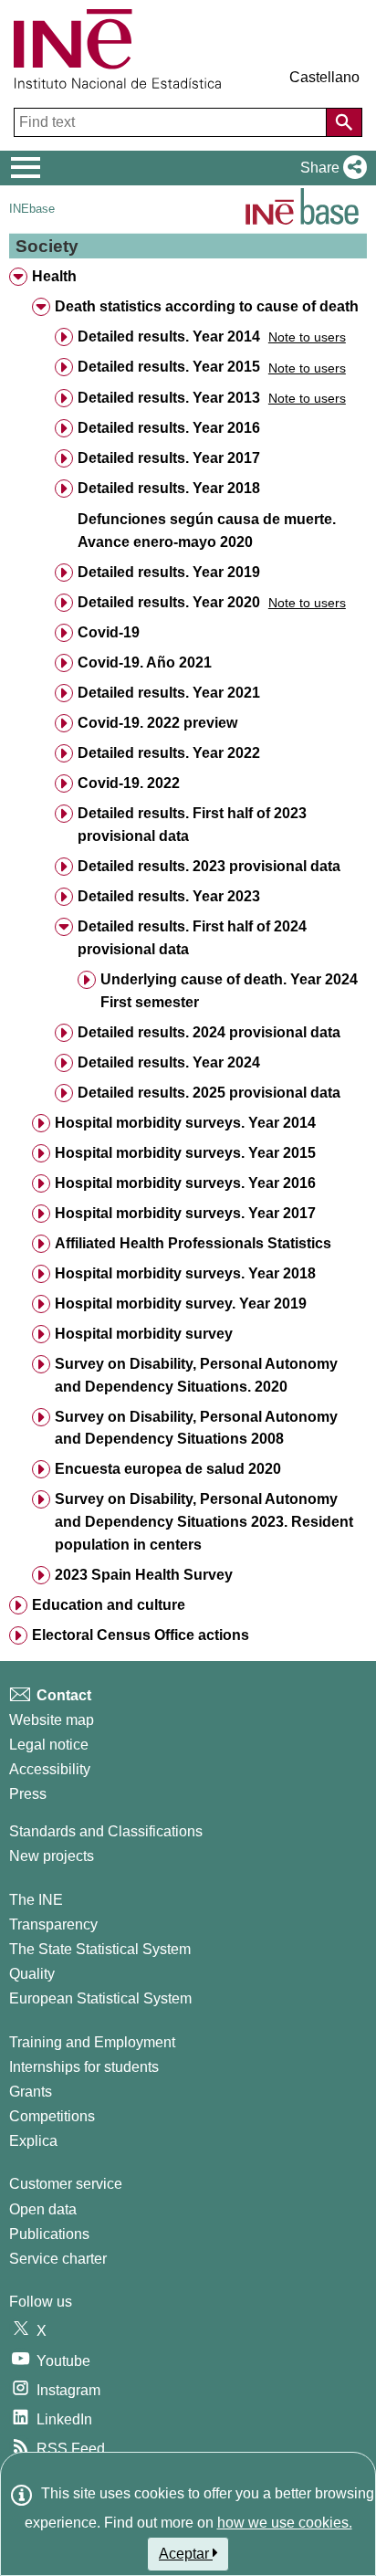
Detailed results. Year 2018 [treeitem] (169, 488)
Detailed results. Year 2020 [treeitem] (169, 602)
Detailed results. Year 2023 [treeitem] (169, 896)
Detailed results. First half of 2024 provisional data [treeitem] (192, 938)
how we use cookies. (285, 2523)
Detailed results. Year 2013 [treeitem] (169, 398)
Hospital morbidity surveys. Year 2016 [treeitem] (185, 1183)
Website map (52, 1720)
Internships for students (84, 2067)
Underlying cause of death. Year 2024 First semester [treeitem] (229, 991)
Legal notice (49, 1745)
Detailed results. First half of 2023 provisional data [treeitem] (192, 825)
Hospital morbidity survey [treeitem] (144, 1334)
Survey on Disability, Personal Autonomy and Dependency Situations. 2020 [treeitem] (196, 1375)
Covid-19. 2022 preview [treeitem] (157, 723)
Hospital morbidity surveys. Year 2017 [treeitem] (185, 1213)
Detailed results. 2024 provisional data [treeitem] (209, 1032)
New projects (52, 1856)
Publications (49, 2234)
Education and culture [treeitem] (109, 1605)
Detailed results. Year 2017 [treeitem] (169, 458)
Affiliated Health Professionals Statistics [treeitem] (193, 1243)
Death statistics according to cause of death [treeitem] (207, 306)
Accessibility (50, 1769)
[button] (330, 168)
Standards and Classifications (106, 1831)
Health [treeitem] (54, 276)
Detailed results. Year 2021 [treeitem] (169, 693)
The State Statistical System (100, 1949)
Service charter (58, 2259)
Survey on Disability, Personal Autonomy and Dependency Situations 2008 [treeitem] (196, 1428)
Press (28, 1794)
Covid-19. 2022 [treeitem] (129, 783)
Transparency (53, 1924)
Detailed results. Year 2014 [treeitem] (169, 336)
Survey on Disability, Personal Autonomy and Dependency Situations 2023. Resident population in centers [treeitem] (204, 1522)
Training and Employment (92, 2042)
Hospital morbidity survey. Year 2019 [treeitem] (181, 1304)
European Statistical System (100, 1998)
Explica (33, 2141)
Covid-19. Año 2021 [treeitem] (145, 662)
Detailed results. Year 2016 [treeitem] (169, 428)
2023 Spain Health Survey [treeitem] (144, 1575)
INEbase (32, 209)
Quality (32, 1974)
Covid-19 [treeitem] (109, 632)
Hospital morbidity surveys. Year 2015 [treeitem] (185, 1153)
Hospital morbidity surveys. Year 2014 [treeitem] (185, 1123)
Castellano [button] (324, 77)
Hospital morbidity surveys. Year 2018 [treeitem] (185, 1273)
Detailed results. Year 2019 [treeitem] (169, 572)
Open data (43, 2209)
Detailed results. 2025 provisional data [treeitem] (209, 1093)
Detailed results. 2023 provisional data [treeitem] (209, 866)
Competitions (52, 2116)
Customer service (66, 2184)
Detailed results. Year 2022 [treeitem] (169, 753)
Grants (31, 2092)
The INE (36, 1900)
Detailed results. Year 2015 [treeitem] (169, 367)
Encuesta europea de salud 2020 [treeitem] (168, 1469)
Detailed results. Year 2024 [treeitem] (169, 1062)
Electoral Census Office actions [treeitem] (141, 1635)
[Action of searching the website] (344, 122)
